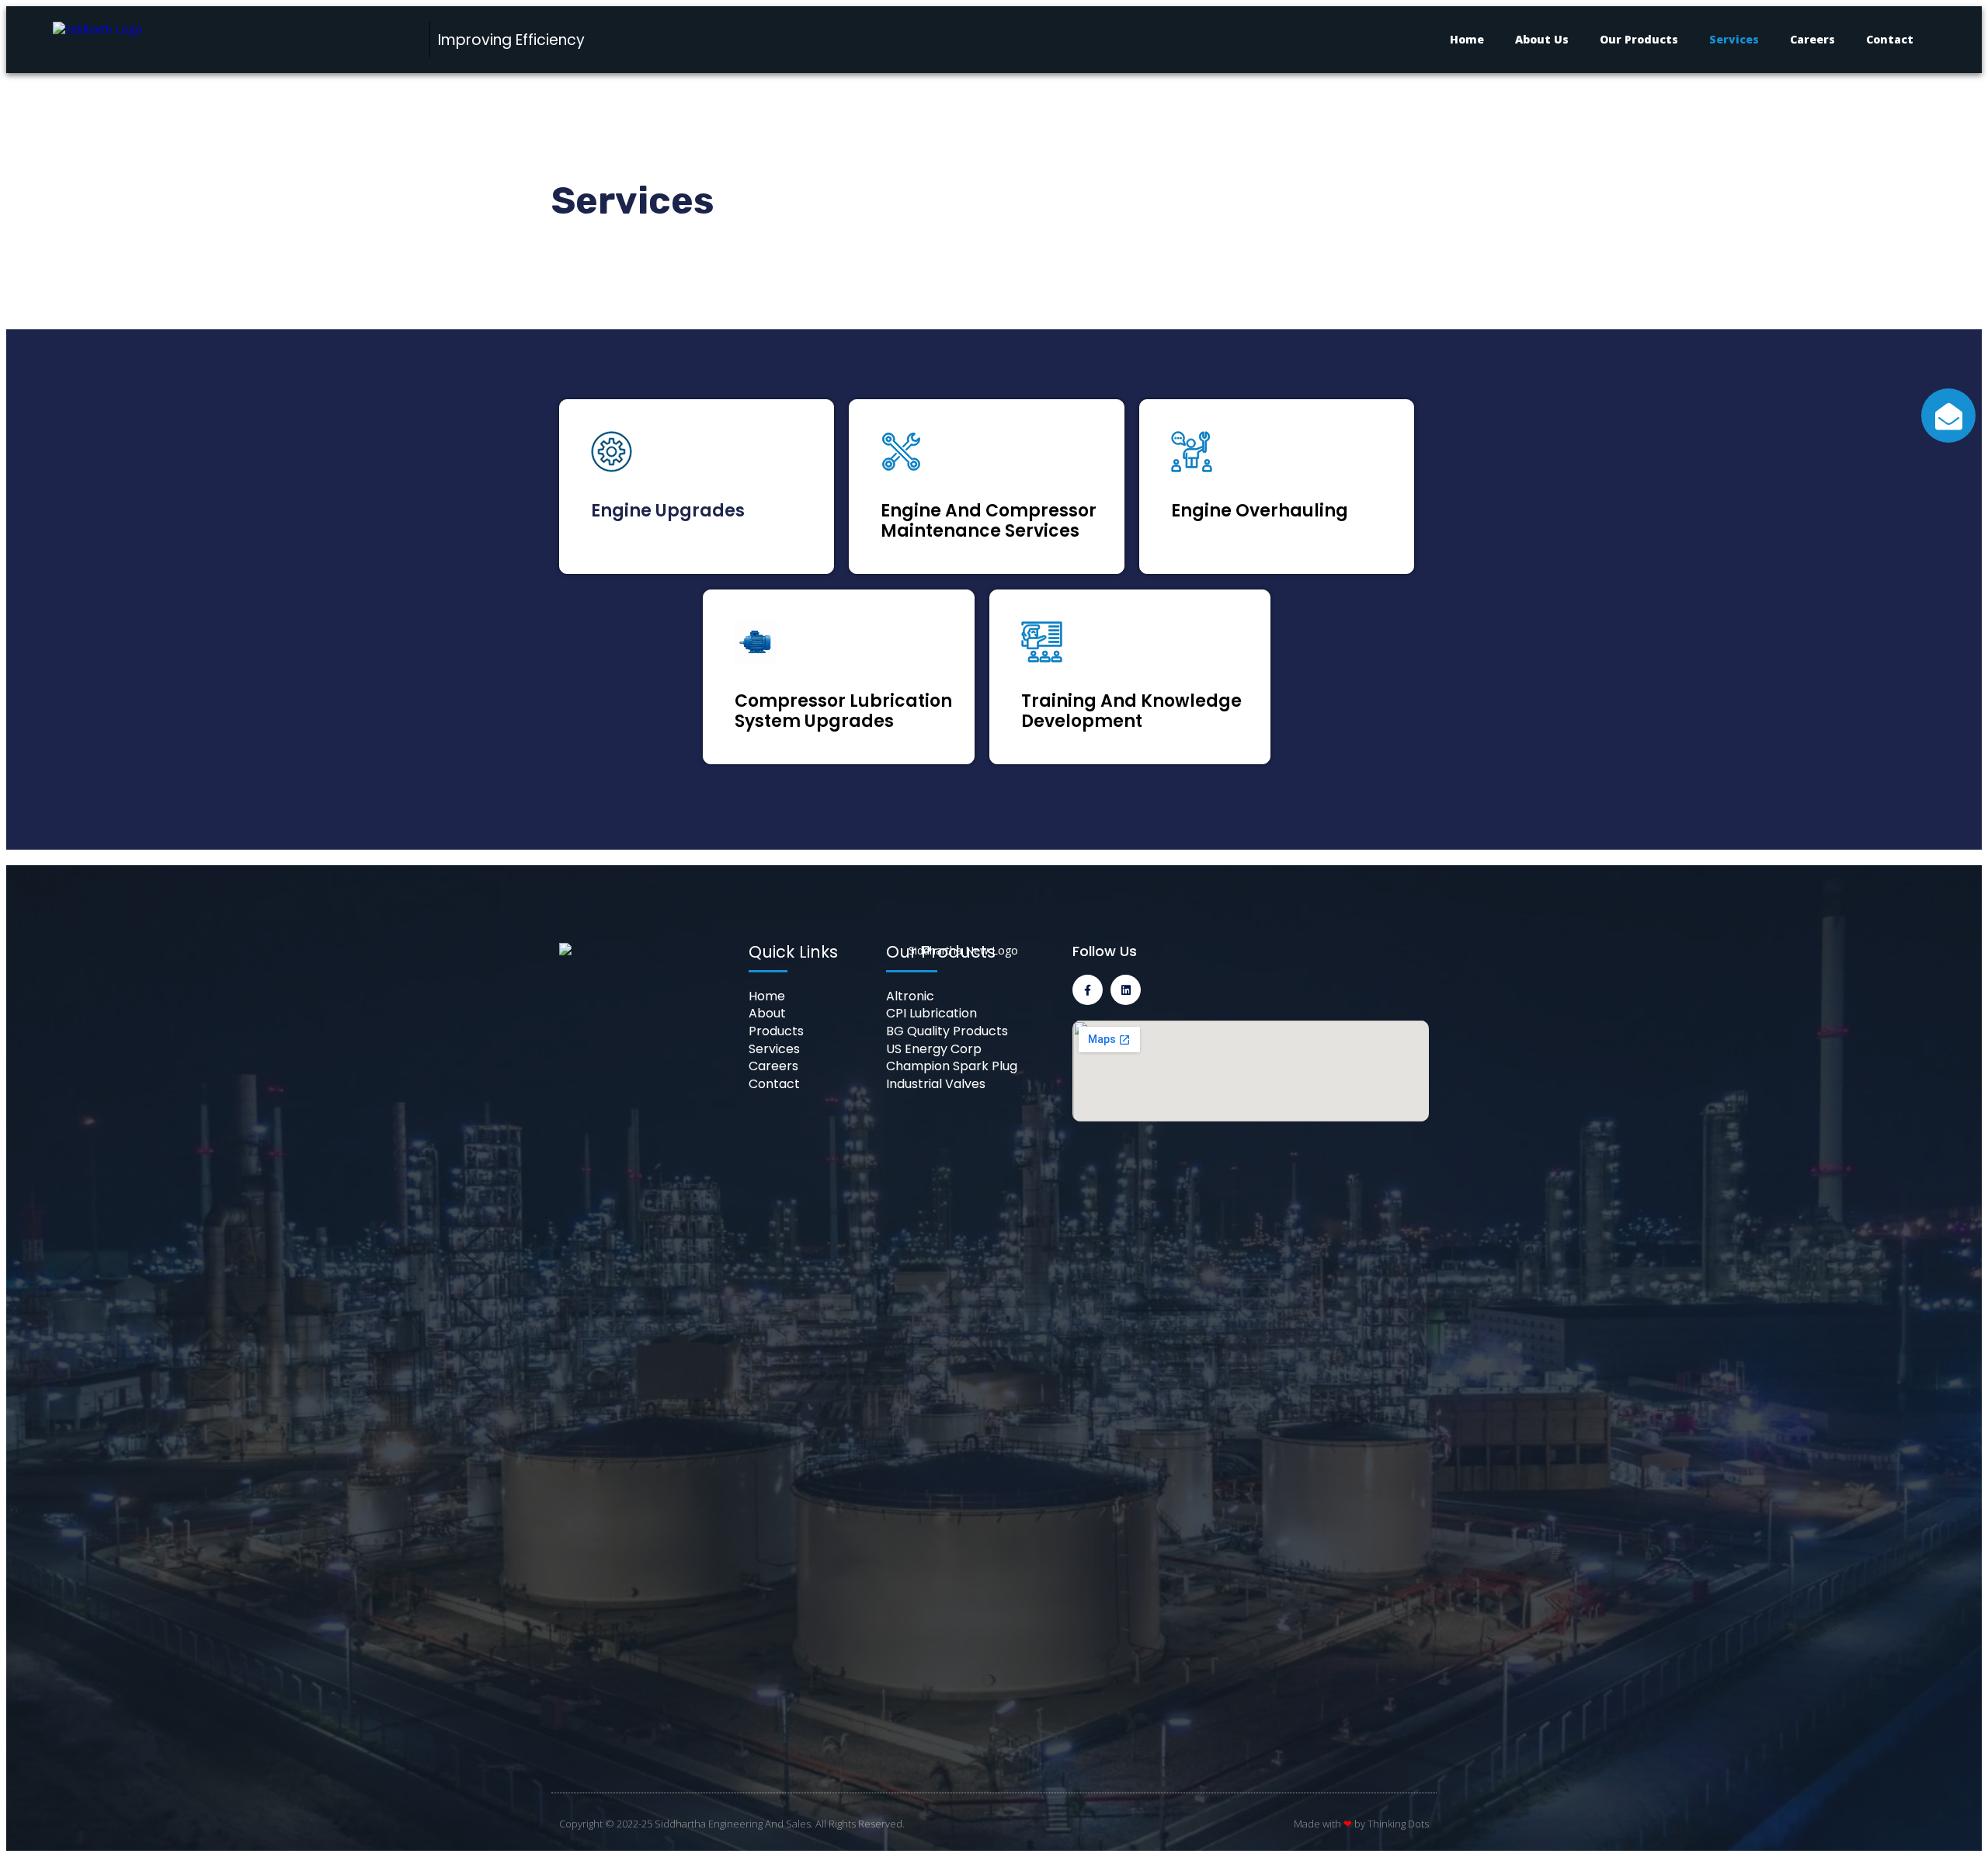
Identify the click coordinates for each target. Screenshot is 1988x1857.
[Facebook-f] (1088, 990)
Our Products (1639, 39)
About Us (1542, 39)
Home (1467, 39)
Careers (1812, 39)
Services (1734, 39)
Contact (1890, 39)
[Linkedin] (1126, 990)
